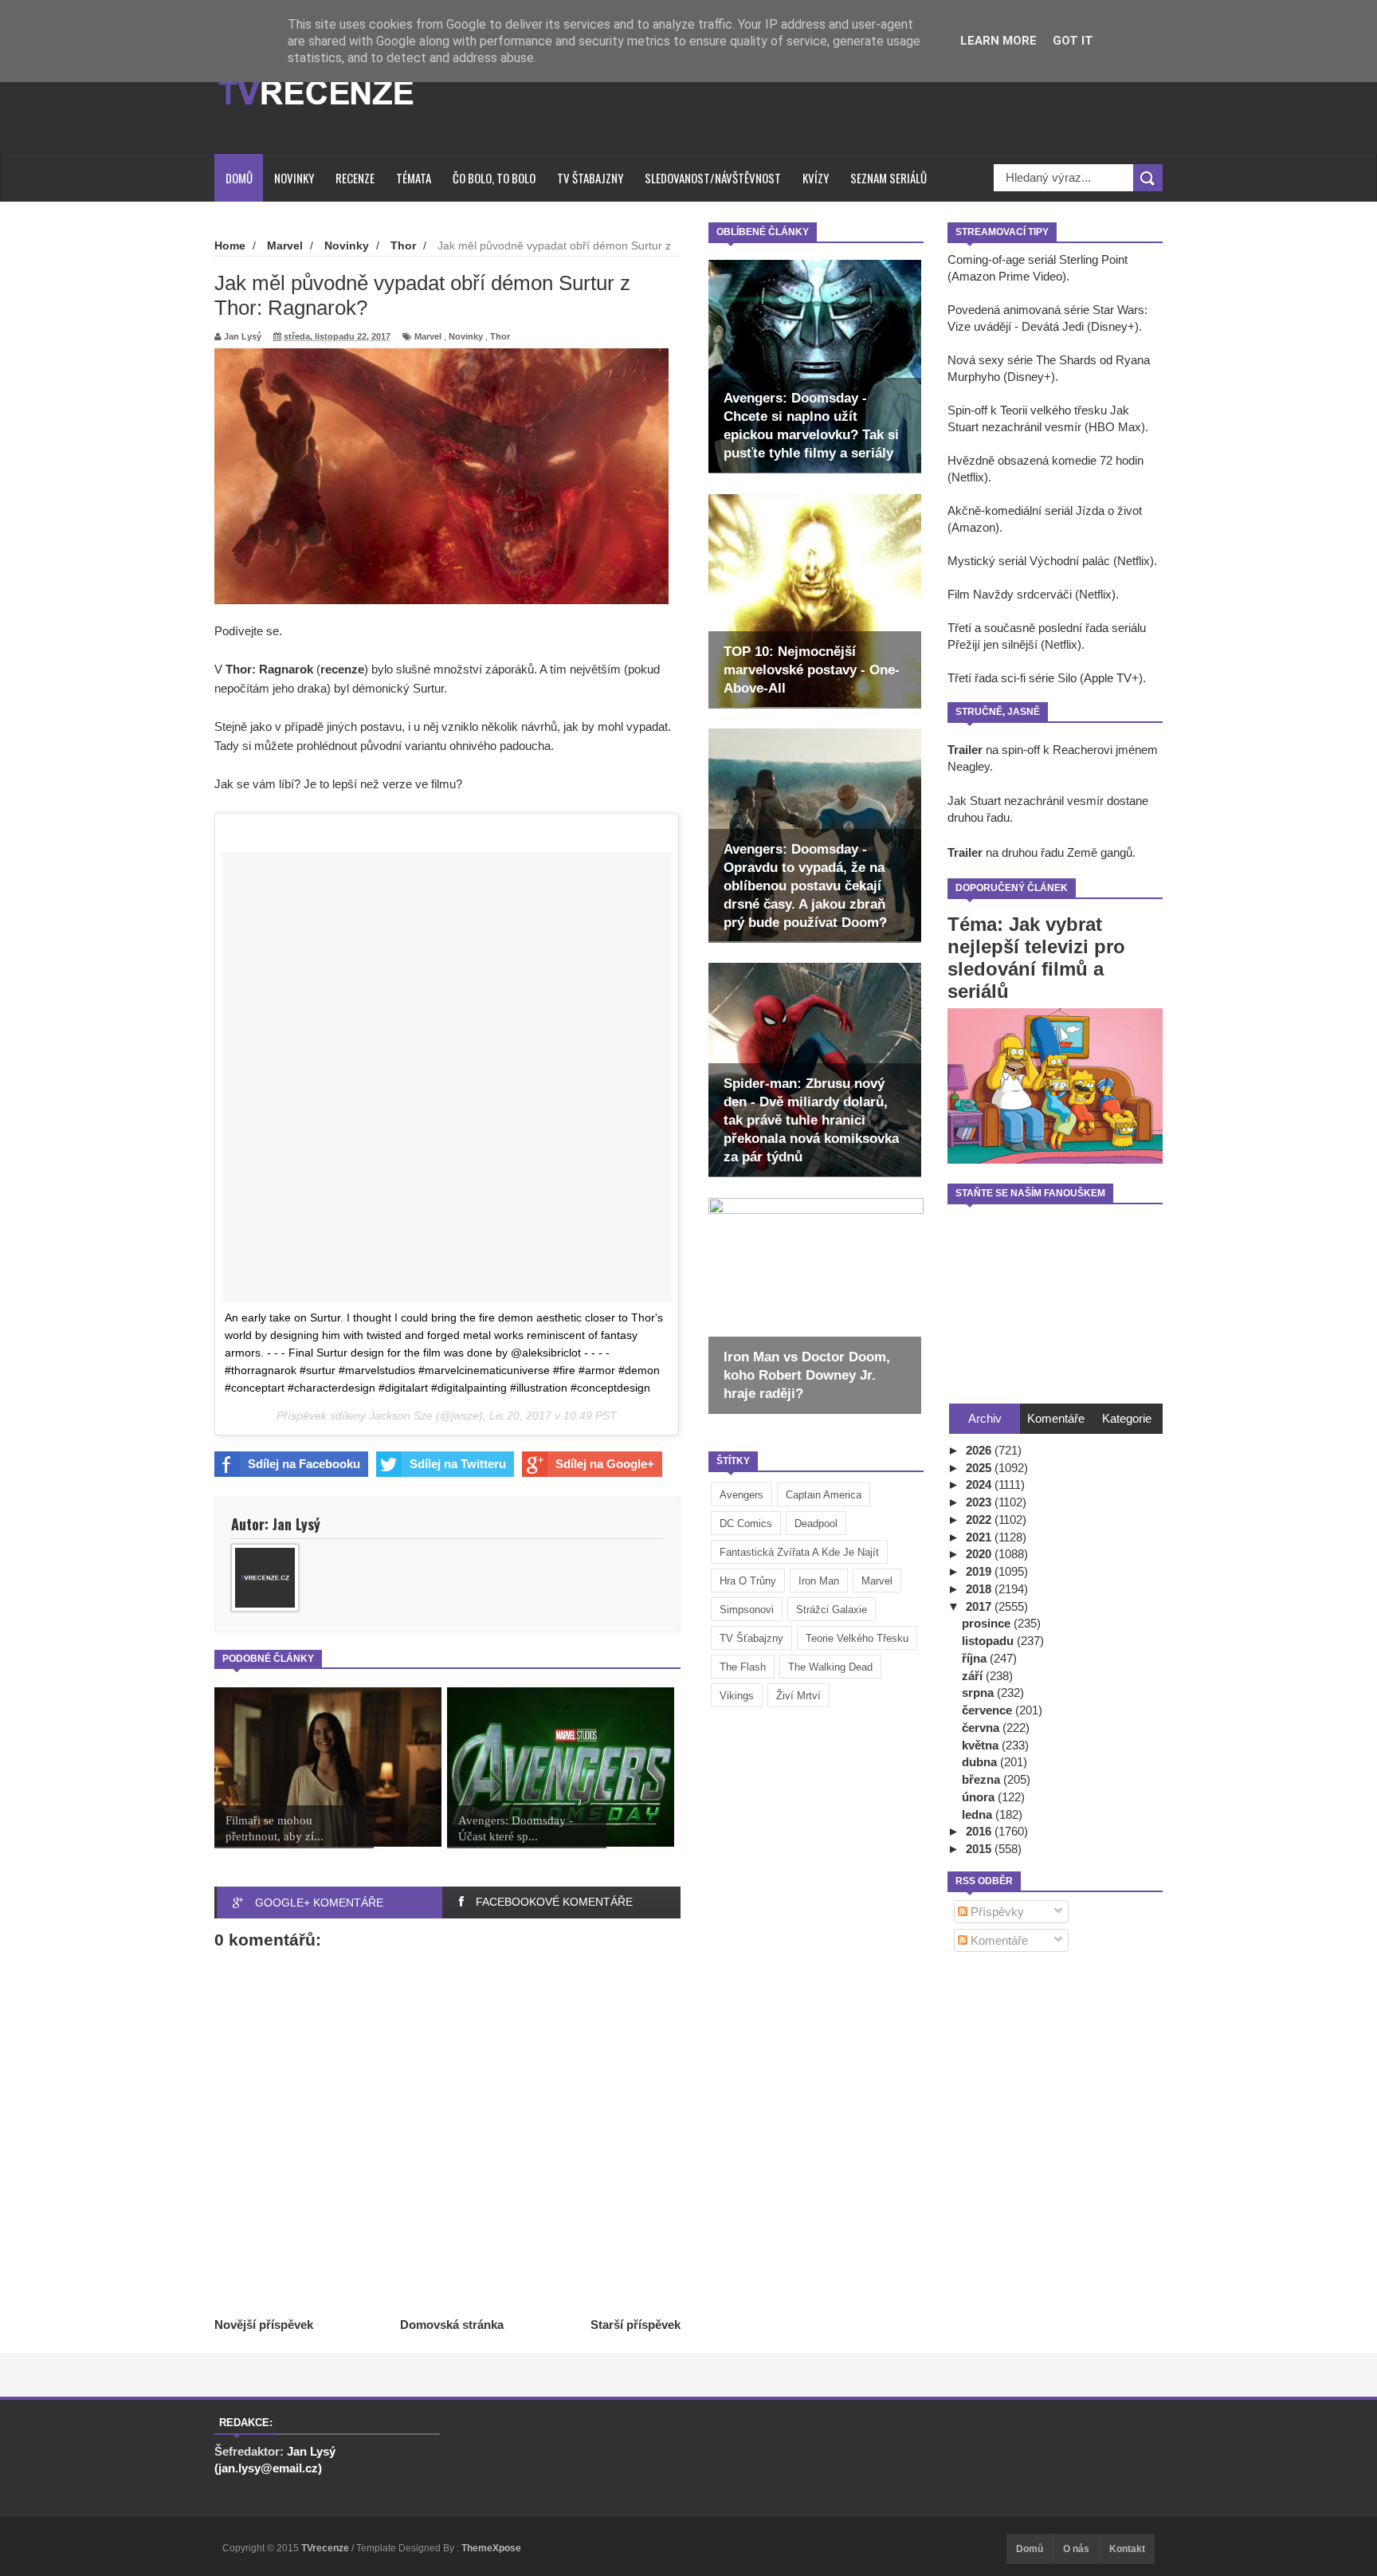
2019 (980, 1571)
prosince (988, 1623)
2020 (980, 1554)
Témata (414, 178)
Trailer (965, 750)
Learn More (998, 41)
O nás (1076, 2549)
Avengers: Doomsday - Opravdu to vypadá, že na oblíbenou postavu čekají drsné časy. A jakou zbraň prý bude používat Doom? (805, 886)
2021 (980, 1537)
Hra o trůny (748, 1581)
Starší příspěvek (636, 2325)
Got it (1073, 41)
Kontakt (1127, 2549)
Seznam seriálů (889, 178)
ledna (979, 1814)
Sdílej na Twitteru (458, 1464)
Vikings (737, 1696)
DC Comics (746, 1524)
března (983, 1779)
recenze (342, 669)
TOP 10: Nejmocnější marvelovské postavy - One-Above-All (812, 670)
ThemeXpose (491, 2548)
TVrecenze (326, 2548)
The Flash (743, 1667)
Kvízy (816, 178)
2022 (980, 1520)
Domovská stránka (452, 2325)
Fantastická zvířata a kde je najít (799, 1552)
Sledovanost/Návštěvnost (713, 178)
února (980, 1797)
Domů (239, 178)
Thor (500, 336)
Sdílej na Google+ (605, 1464)
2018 (980, 1589)
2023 (980, 1502)
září (974, 1676)
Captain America (824, 1495)
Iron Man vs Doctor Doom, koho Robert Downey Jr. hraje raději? (807, 1375)
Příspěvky (996, 1912)
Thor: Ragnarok (269, 669)
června (982, 1728)
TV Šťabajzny (751, 1638)
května (982, 1745)
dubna (981, 1762)
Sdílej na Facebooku (304, 1464)
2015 (980, 1849)
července (989, 1710)
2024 (980, 1484)
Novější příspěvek (264, 2325)
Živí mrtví (798, 1696)
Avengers (741, 1495)
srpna (979, 1692)
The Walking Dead (830, 1667)
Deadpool (816, 1524)
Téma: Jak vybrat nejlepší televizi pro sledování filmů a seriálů (1036, 958)
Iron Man (819, 1581)
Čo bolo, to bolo (494, 178)
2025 (980, 1468)
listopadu (989, 1641)
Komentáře (998, 1940)
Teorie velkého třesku (857, 1638)
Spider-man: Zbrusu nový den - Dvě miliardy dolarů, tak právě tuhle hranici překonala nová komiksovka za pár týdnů (811, 1120)
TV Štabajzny (590, 178)
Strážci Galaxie (832, 1610)
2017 (980, 1606)
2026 (980, 1450)
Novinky (294, 178)
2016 (980, 1831)
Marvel (877, 1581)
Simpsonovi (747, 1610)
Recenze (355, 178)
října (976, 1658)
